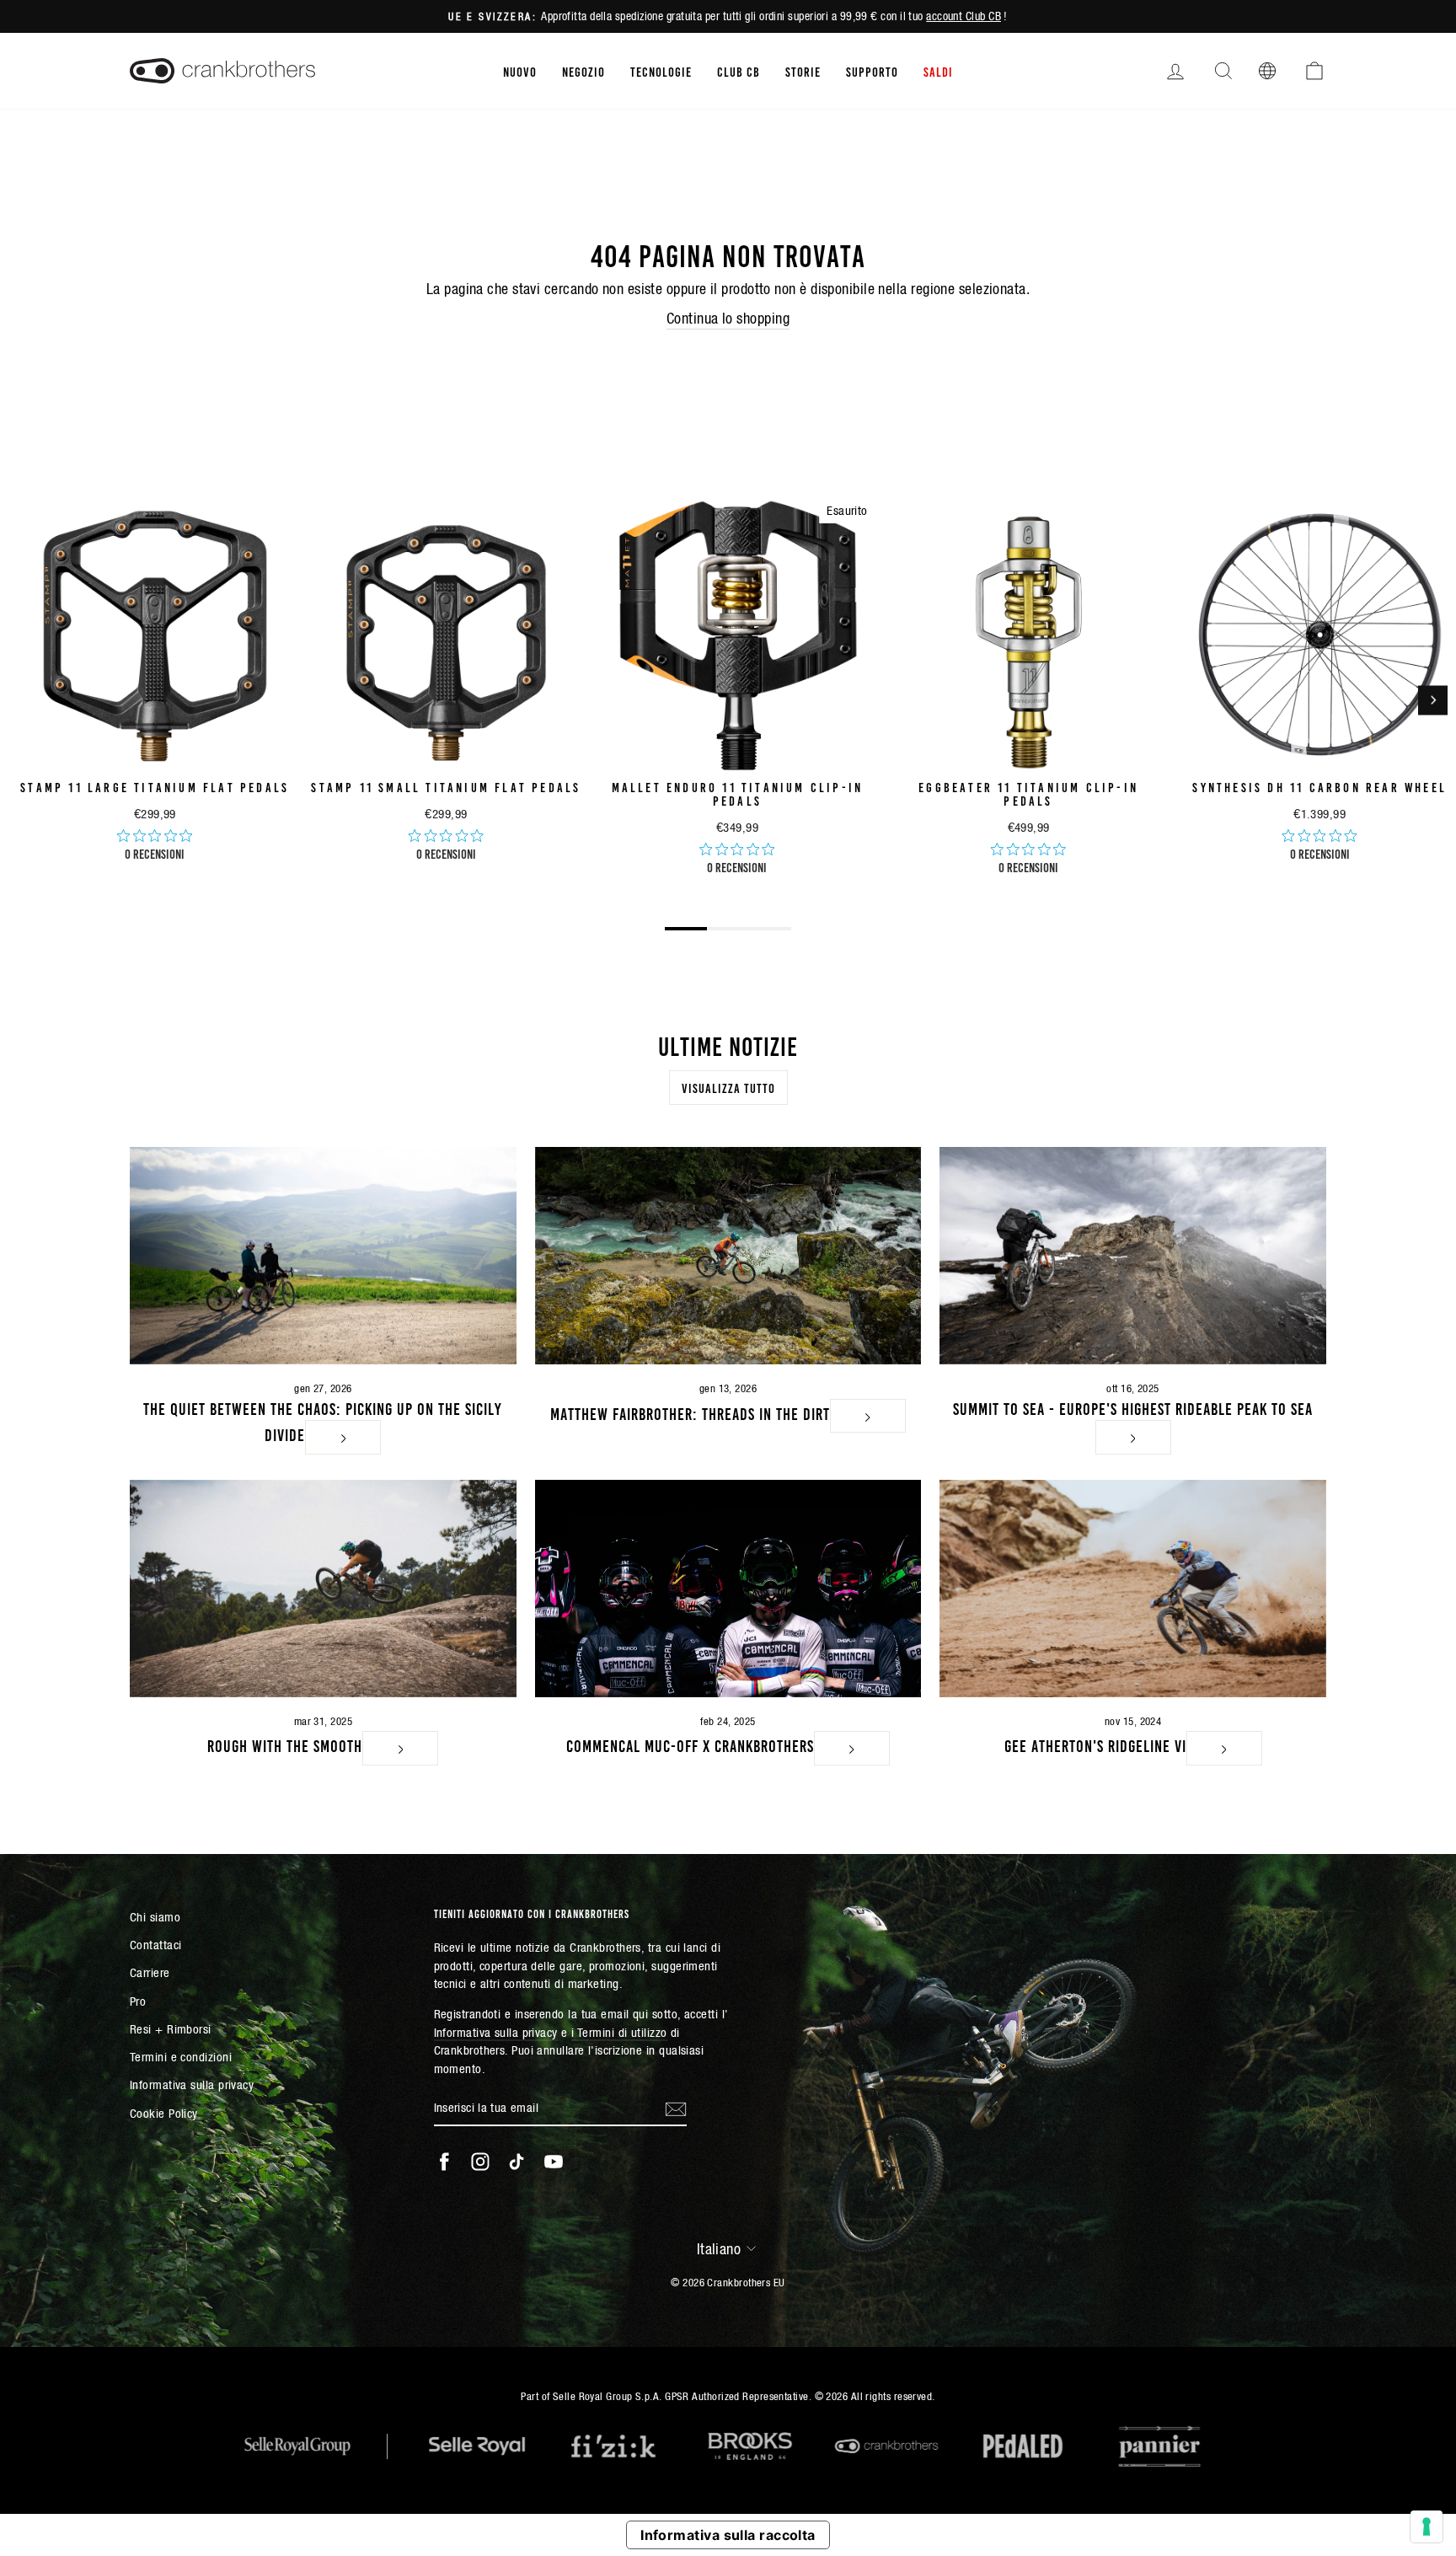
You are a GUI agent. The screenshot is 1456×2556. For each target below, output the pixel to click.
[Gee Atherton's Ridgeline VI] (1133, 1589)
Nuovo (520, 71)
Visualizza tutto (728, 1087)
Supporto (872, 71)
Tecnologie (661, 71)
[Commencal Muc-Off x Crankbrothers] (728, 1589)
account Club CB (964, 16)
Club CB (739, 71)
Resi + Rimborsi (171, 2029)
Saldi (938, 71)
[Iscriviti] (676, 2109)
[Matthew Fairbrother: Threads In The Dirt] (728, 1256)
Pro (138, 2001)
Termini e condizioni (181, 2057)
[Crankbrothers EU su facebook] (444, 2162)
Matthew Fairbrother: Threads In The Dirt (690, 1412)
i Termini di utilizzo (619, 2032)
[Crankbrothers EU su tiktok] (517, 2162)
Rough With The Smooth (285, 1744)
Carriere (150, 1972)
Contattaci (156, 1945)
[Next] (1433, 700)
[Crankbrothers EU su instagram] (480, 2162)
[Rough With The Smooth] (323, 1589)
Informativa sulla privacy (192, 2084)
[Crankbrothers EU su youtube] (554, 2162)
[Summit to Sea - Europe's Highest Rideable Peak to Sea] (1133, 1256)
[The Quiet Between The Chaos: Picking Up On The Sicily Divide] (323, 1256)
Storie (803, 71)
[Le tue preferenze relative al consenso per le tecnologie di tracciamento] (1427, 2527)
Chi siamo (155, 1917)
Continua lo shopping (728, 318)
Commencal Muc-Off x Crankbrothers (690, 1744)
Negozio (583, 71)
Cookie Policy (164, 2113)
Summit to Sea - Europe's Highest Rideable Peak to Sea (1133, 1407)
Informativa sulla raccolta (728, 2535)
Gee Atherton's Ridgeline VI (1095, 1744)
